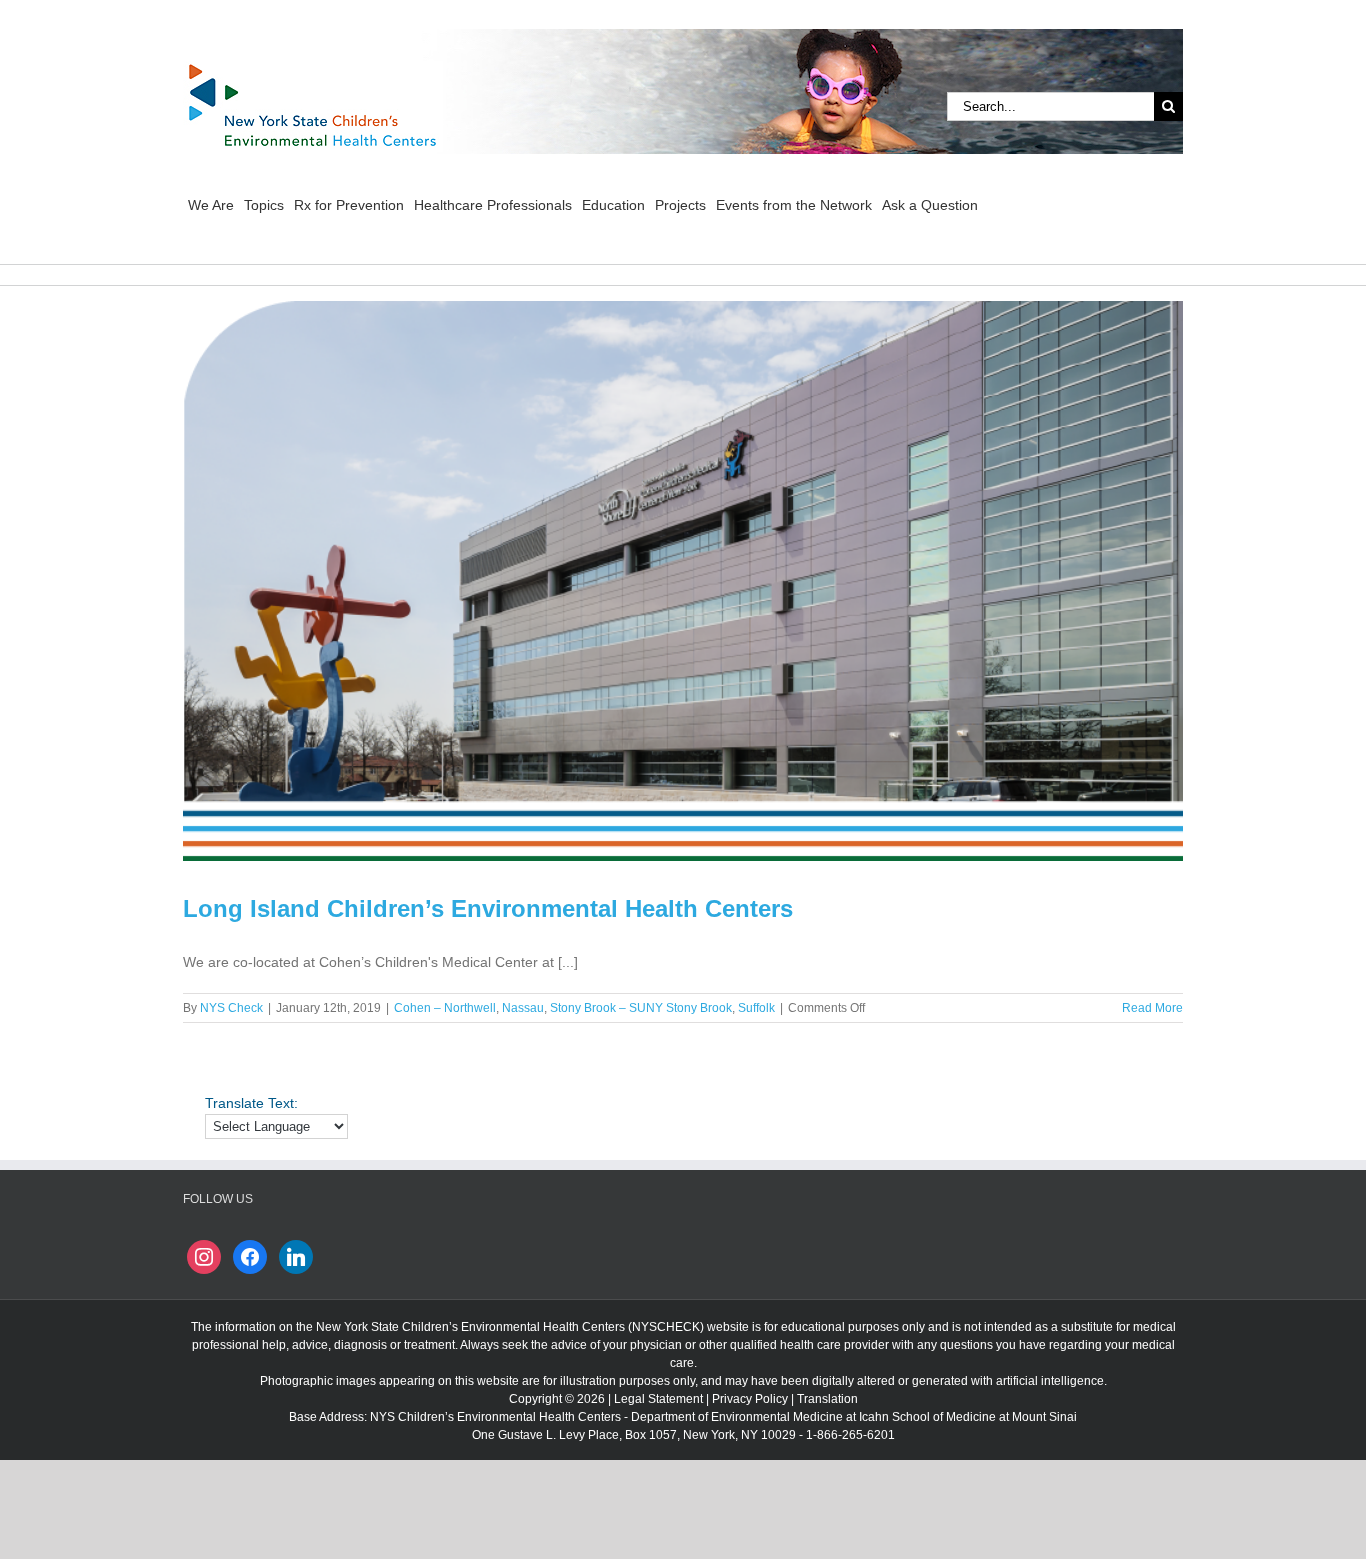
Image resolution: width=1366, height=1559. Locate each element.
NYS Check (231, 1008)
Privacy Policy (750, 1399)
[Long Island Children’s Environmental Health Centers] (683, 581)
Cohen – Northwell (445, 1008)
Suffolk (756, 1008)
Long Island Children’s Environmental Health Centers (488, 908)
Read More (1152, 1008)
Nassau (523, 1008)
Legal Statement (658, 1399)
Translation (827, 1399)
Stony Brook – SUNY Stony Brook (641, 1008)
